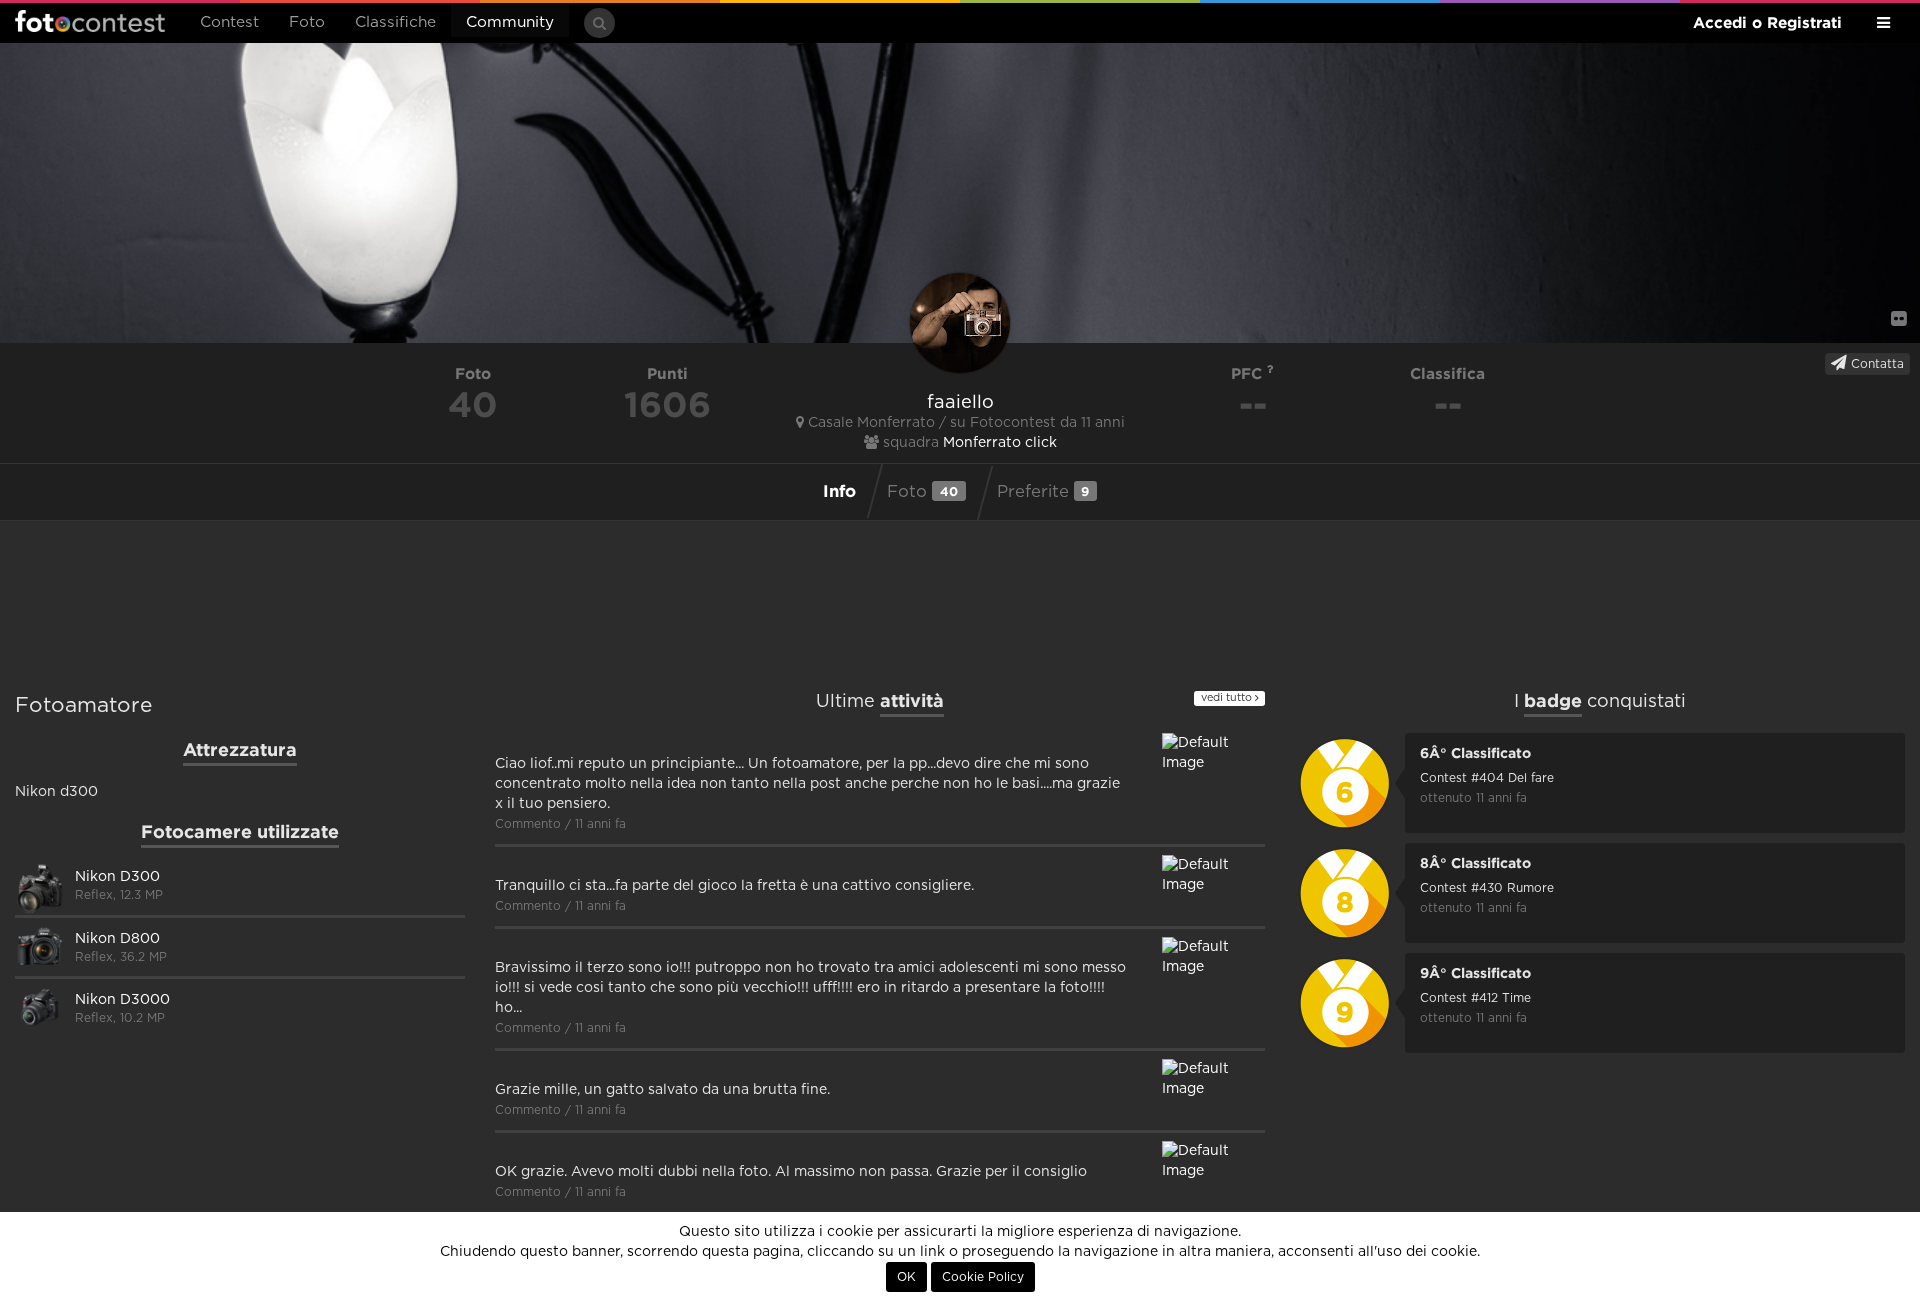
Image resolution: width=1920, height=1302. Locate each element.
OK (906, 1277)
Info (839, 490)
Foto (307, 22)
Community (510, 22)
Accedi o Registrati (1767, 22)
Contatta (1875, 364)
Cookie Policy (983, 1277)
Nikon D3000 (122, 1000)
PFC (1249, 373)
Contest (229, 22)
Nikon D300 (117, 877)
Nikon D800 (117, 939)
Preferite (1043, 491)
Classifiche (395, 22)
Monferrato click (1000, 443)
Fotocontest (90, 21)
